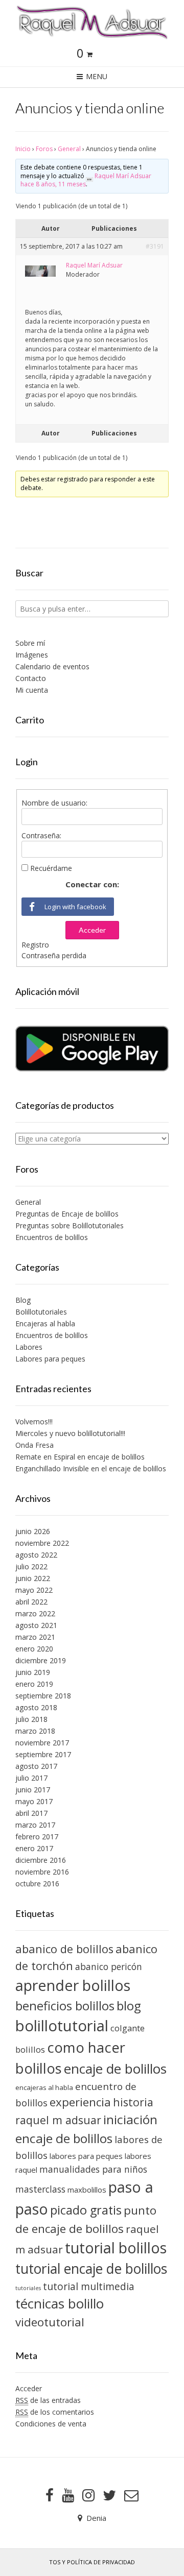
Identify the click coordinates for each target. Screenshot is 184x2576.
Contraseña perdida (54, 955)
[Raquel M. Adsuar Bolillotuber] (92, 22)
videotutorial (50, 2322)
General (69, 149)
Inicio (23, 149)
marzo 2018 (35, 1731)
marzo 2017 (35, 1825)
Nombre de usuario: (54, 803)
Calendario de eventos (52, 666)
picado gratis (86, 2210)
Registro (35, 945)
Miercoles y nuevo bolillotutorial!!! (70, 1433)
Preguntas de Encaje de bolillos (67, 1214)
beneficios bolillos (65, 2006)
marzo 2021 (35, 1637)
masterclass (40, 2189)
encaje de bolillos (115, 2069)
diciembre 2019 (41, 1660)
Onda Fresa (34, 1445)
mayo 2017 (34, 1801)
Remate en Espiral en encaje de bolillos (80, 1457)
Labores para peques (50, 1359)
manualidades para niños (93, 2169)
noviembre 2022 (42, 1543)
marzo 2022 (35, 1613)
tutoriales (28, 2288)
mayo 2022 (34, 1590)
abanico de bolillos (64, 1949)
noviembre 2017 (42, 1743)
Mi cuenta (32, 690)
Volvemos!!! (34, 1421)
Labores (29, 1347)
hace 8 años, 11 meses (53, 184)
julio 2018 (31, 1719)
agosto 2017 (36, 1766)
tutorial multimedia (89, 2286)
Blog (23, 1300)
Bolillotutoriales (41, 1312)
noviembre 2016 (42, 1872)
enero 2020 (34, 1649)
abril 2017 (31, 1813)
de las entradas (48, 2400)
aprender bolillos (73, 1985)
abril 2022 (31, 1602)
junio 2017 (33, 1790)
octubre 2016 (37, 1884)
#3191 (155, 246)
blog (129, 2006)
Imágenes (32, 655)
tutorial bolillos (116, 2248)
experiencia (80, 2102)
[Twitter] (109, 2495)
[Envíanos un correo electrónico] (131, 2495)
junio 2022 (33, 1578)
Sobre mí (30, 643)
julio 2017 (31, 1778)
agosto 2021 (36, 1625)
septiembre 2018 (43, 1696)
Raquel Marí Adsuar (123, 176)
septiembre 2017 (43, 1754)
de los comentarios (55, 2412)
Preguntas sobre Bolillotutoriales (70, 1225)
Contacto (31, 678)
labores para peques (86, 2156)
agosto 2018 (36, 1707)
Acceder (92, 930)
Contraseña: (41, 835)
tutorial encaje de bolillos (91, 2269)
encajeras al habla (44, 2087)
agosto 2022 (36, 1555)
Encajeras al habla (45, 1323)
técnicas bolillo (60, 2303)
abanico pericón (109, 1966)
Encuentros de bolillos (52, 1237)
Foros (44, 149)
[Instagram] (88, 2495)
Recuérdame (51, 868)
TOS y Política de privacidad (92, 2562)
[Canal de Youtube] (68, 2495)
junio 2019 (33, 1672)
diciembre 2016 (41, 1860)
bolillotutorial (62, 2026)
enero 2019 (34, 1684)
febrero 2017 (37, 1837)
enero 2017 (34, 1848)
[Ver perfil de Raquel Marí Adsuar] (89, 176)
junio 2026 (33, 1531)
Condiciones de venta (51, 2424)
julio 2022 (31, 1566)
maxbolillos (87, 2190)
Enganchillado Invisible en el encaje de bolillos (91, 1468)
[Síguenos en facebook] (50, 2495)
